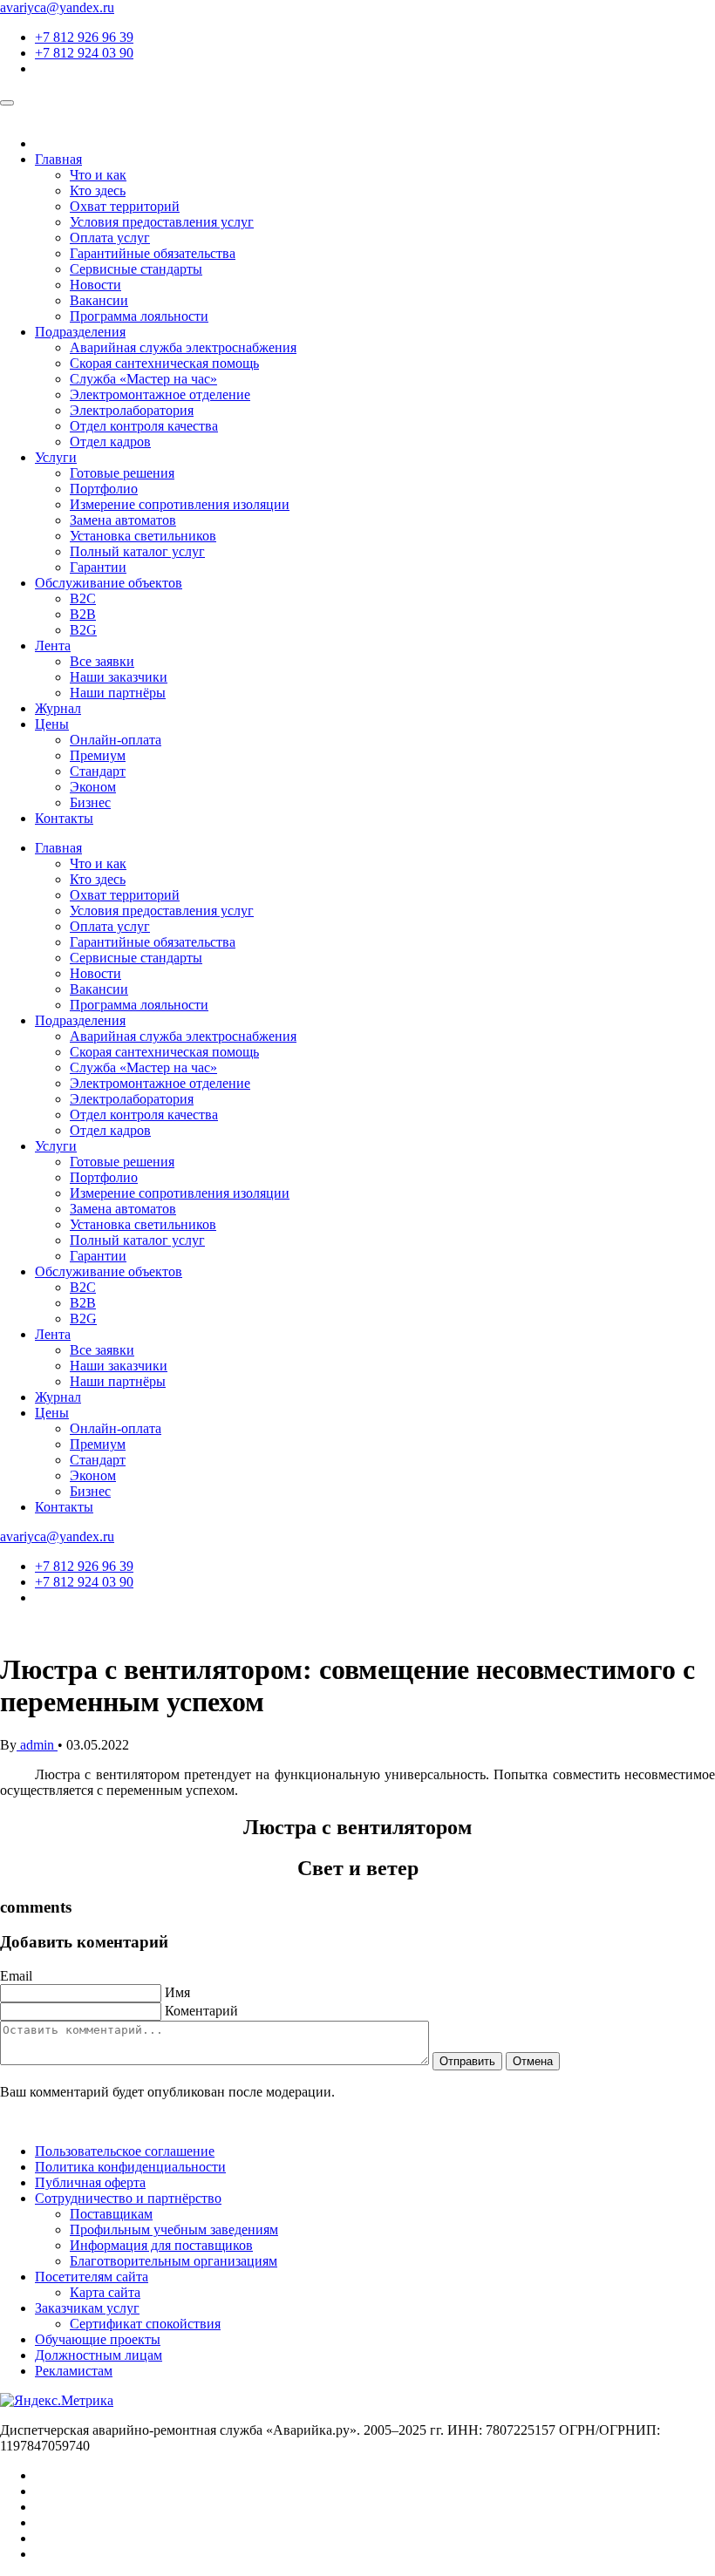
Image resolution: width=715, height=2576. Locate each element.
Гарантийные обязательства (153, 253)
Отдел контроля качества (144, 426)
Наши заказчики (119, 677)
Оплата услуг (110, 238)
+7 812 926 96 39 (84, 37)
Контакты (64, 818)
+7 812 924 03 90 (84, 53)
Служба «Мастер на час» (143, 379)
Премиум (98, 755)
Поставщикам (111, 2214)
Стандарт (98, 771)
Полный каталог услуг (137, 551)
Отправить (467, 2061)
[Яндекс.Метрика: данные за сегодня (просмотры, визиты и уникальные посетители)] (57, 2401)
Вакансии (99, 300)
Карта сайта (105, 2292)
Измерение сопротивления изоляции (180, 504)
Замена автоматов (123, 520)
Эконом (93, 787)
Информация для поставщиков (161, 2245)
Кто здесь (98, 190)
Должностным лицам (99, 2355)
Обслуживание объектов (109, 583)
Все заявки (102, 661)
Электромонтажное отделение (160, 394)
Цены (52, 724)
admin (37, 1745)
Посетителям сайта (92, 2277)
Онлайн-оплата (116, 740)
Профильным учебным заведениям (174, 2229)
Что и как (98, 175)
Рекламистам (74, 2371)
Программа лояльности (139, 316)
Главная (58, 159)
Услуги (56, 457)
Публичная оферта (90, 2182)
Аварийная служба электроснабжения (183, 347)
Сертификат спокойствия (145, 2324)
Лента (53, 646)
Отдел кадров (110, 442)
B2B (83, 614)
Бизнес (90, 802)
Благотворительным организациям (174, 2261)
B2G (83, 630)
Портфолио (104, 489)
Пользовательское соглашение (125, 2151)
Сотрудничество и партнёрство (128, 2198)
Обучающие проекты (98, 2339)
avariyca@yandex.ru (57, 7)
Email (16, 1976)
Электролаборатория (132, 410)
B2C (83, 598)
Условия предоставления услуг (162, 222)
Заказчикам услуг (87, 2308)
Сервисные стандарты (136, 269)
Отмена (533, 2061)
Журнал (58, 708)
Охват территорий (125, 206)
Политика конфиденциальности (130, 2167)
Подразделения (80, 332)
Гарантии (98, 567)
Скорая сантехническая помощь (164, 363)
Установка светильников (143, 536)
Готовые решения (122, 473)
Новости (95, 285)
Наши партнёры (118, 693)
